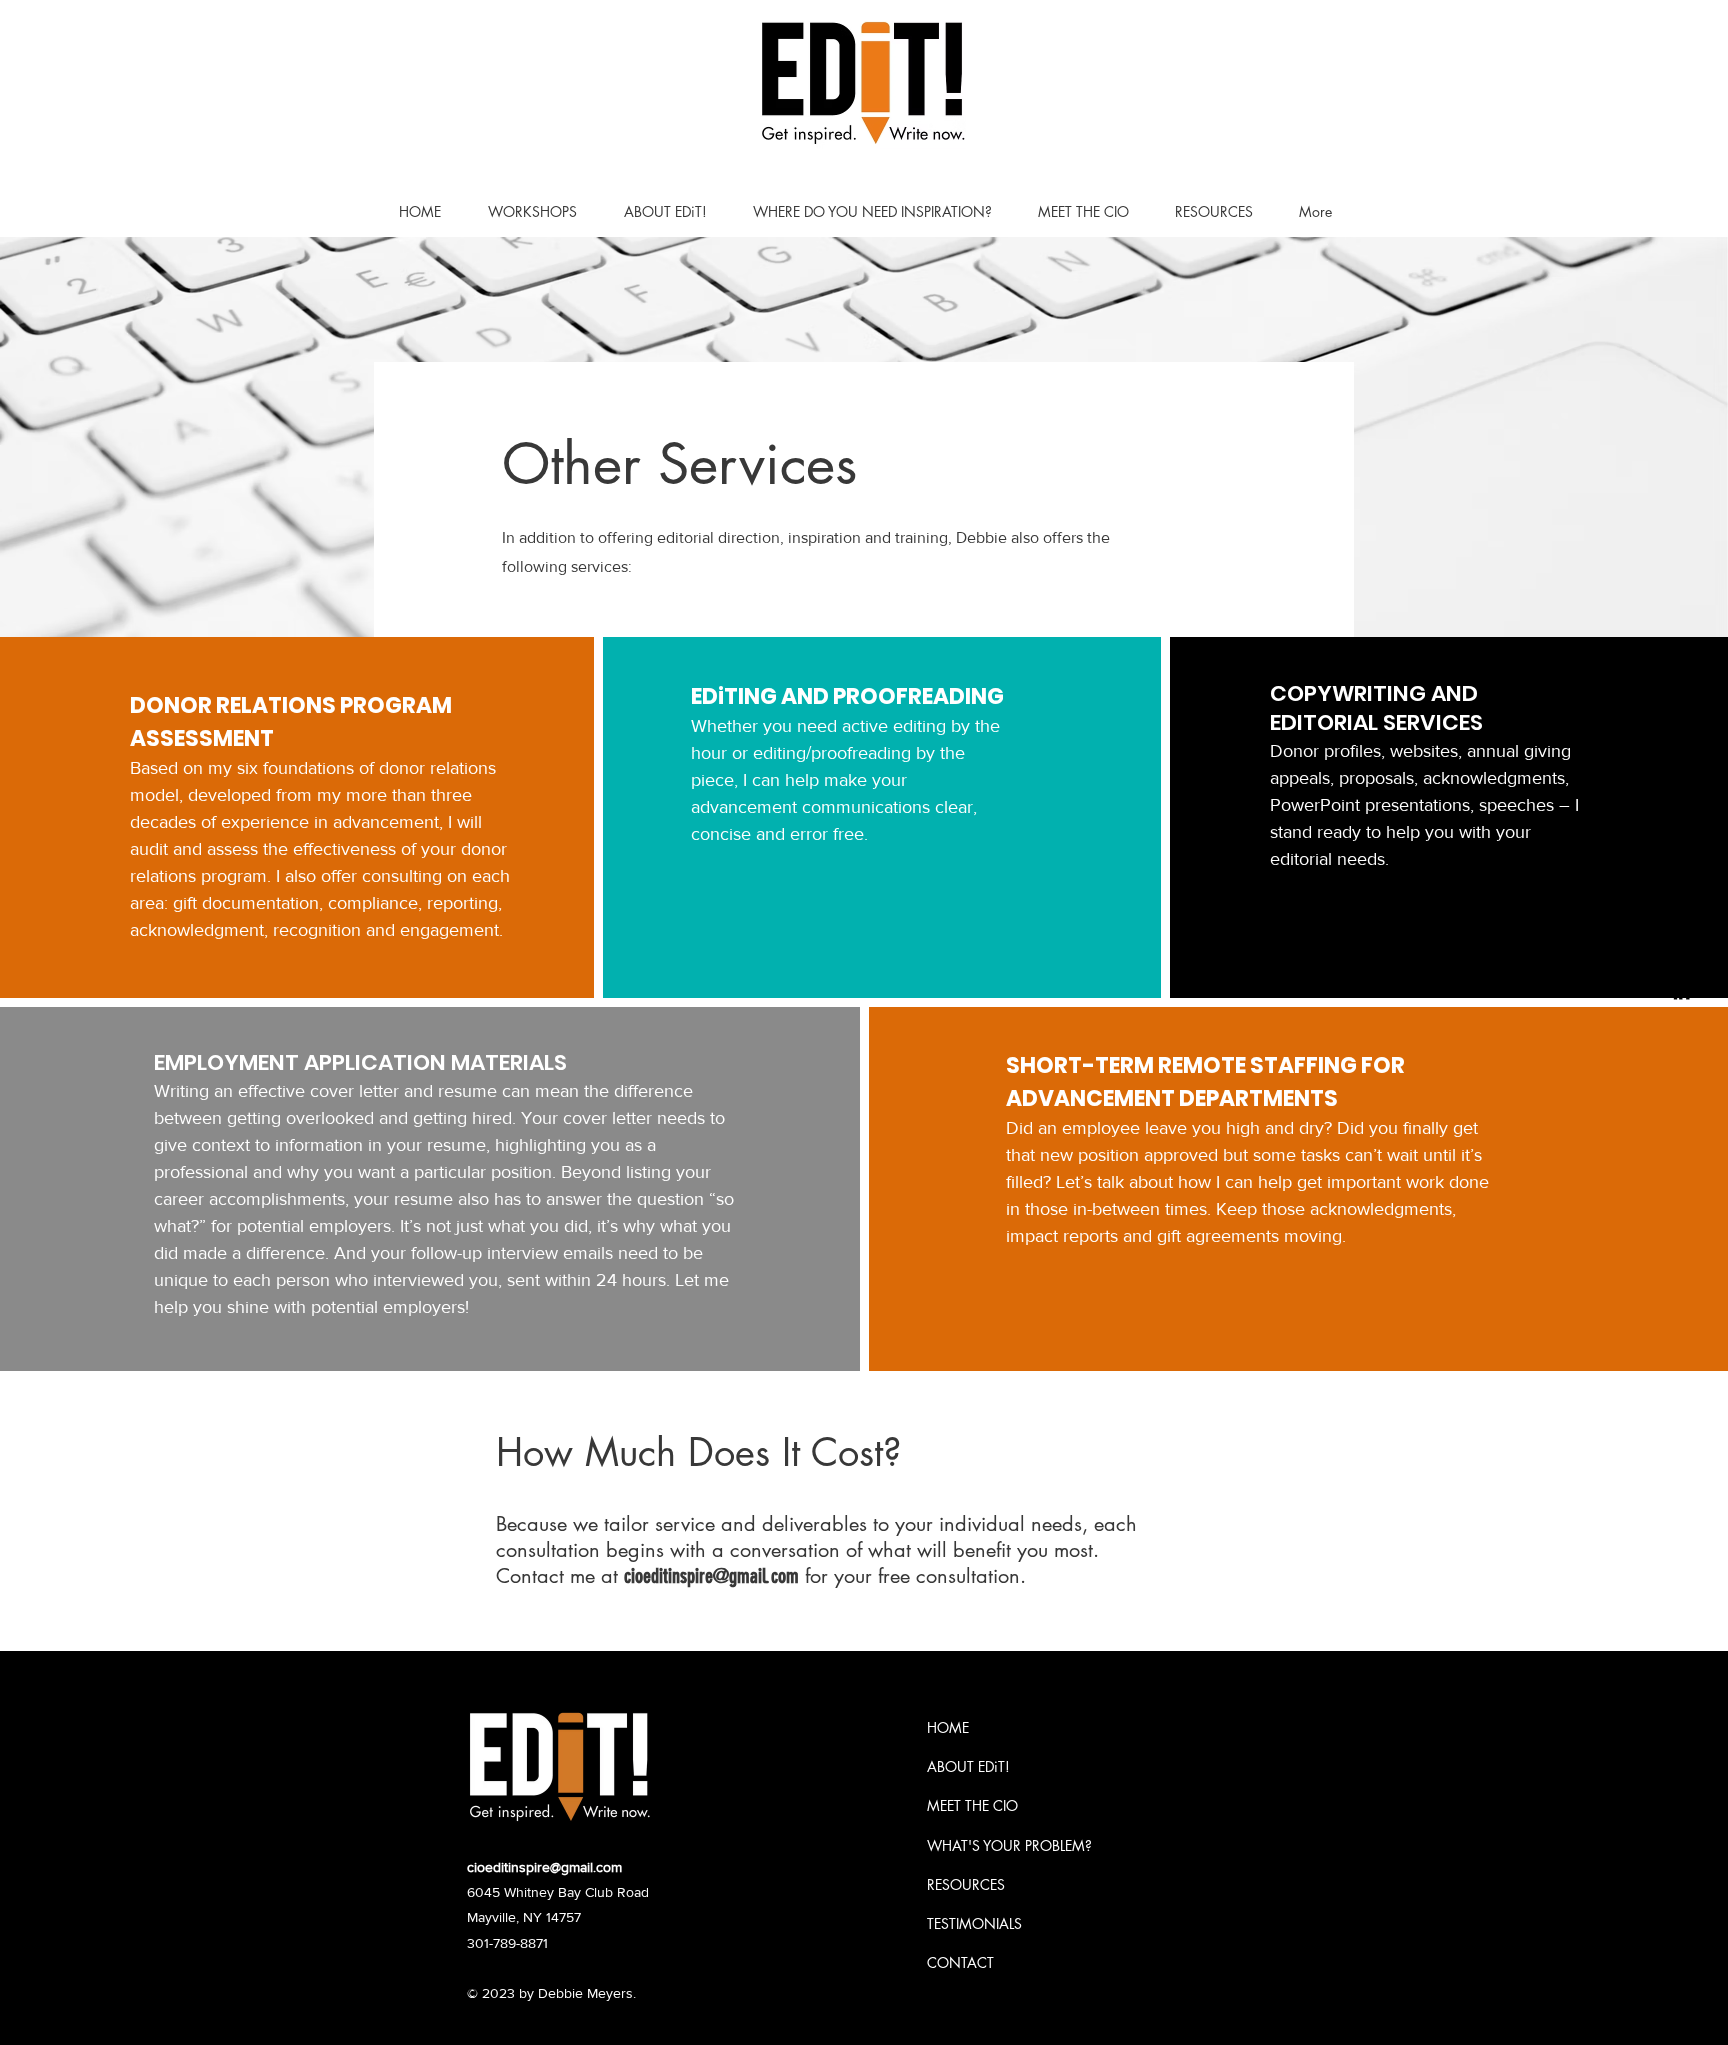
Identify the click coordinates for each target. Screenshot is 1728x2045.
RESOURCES (966, 1884)
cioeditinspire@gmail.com (711, 1576)
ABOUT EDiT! (968, 1766)
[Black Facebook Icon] (1681, 951)
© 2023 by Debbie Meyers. (551, 1993)
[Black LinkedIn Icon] (1681, 991)
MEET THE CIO (972, 1805)
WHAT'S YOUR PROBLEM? (1009, 1845)
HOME (948, 1727)
